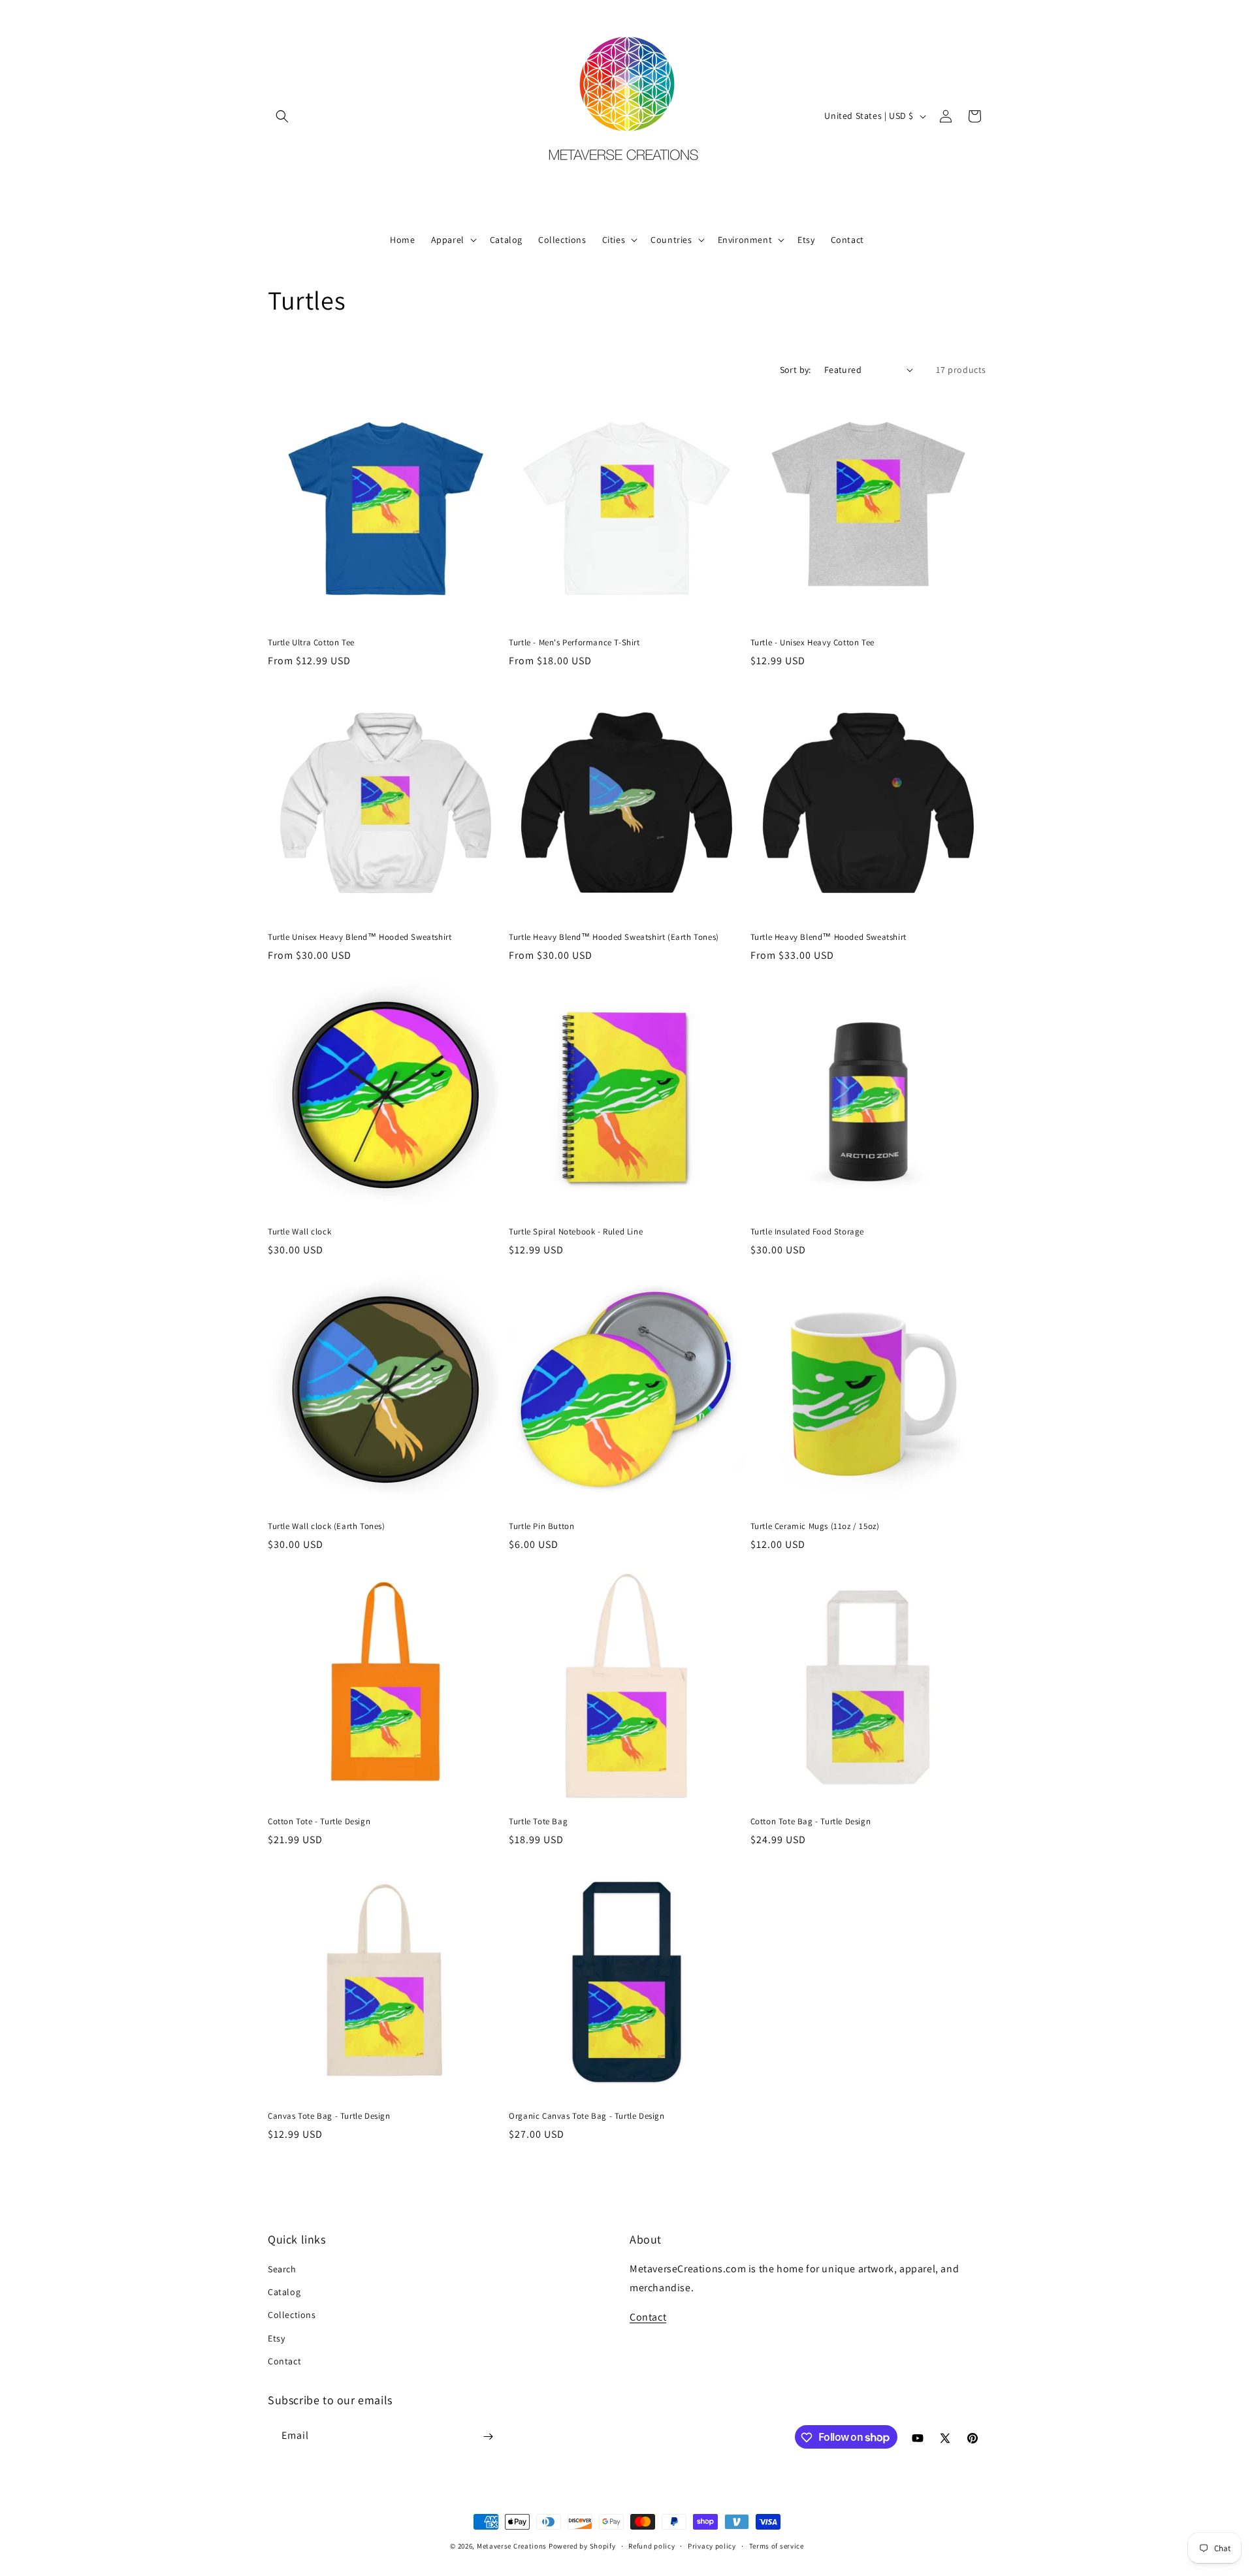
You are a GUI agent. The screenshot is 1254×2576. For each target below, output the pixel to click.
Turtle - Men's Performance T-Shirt (574, 643)
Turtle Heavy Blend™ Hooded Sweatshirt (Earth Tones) (614, 937)
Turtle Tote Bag (538, 1822)
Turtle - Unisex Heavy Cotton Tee (812, 643)
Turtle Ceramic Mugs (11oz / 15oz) (815, 1526)
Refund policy (651, 2545)
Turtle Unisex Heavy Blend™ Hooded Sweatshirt (360, 937)
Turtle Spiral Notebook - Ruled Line (576, 1232)
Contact (284, 2361)
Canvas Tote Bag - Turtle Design (329, 2116)
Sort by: (796, 370)
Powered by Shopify (582, 2546)
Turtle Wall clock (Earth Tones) (327, 1526)
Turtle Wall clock (299, 1232)
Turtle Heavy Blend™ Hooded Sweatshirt (828, 937)
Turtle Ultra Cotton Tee (311, 643)
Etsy (276, 2338)
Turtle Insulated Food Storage (807, 1232)
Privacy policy (712, 2545)
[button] (282, 116)
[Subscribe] (488, 2437)
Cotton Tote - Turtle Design (319, 1822)
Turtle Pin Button (541, 1526)
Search (282, 2269)
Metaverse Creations (512, 2546)
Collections (292, 2315)
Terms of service (777, 2545)
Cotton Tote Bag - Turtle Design (811, 1822)
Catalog (284, 2292)
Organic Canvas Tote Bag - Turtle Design (587, 2116)
